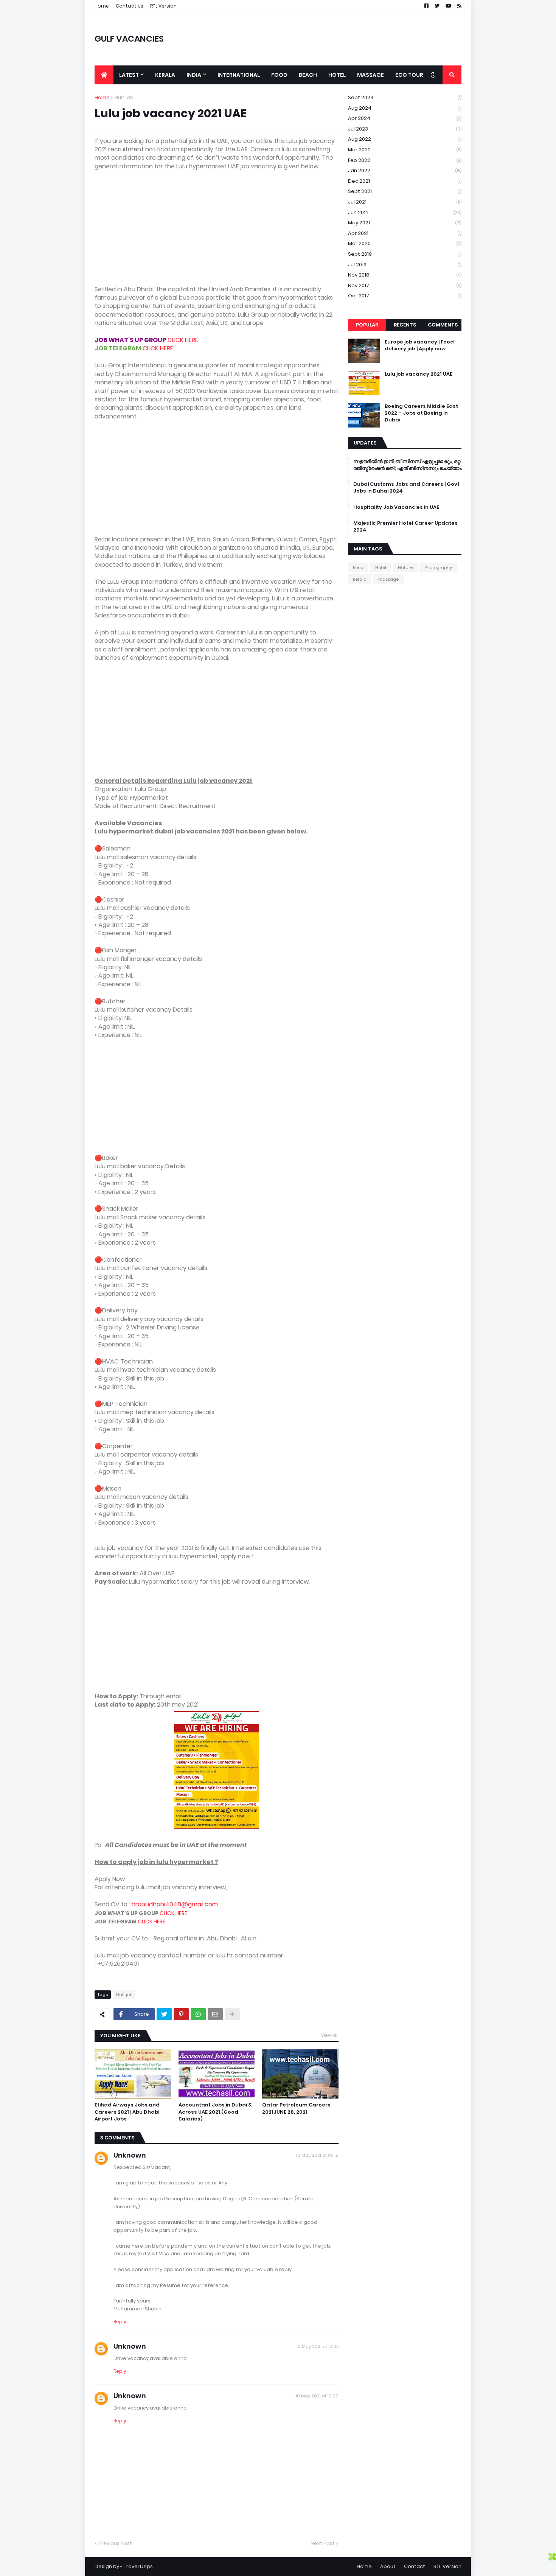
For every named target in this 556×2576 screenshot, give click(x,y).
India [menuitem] (194, 75)
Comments (443, 325)
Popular (367, 325)
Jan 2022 (405, 170)
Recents (405, 325)
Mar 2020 (405, 243)
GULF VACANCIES (129, 39)
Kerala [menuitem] (165, 75)
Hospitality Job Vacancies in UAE (396, 507)
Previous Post (115, 2543)
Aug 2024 (405, 108)
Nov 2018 (405, 275)
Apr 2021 (405, 233)
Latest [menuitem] (129, 75)
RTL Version (163, 6)
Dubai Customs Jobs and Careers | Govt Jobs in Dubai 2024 (406, 488)
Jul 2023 (405, 129)
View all (330, 2035)
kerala (360, 579)
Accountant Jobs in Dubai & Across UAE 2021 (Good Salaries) (215, 2112)
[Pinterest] (181, 2014)
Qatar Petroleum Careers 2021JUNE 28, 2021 (296, 2108)
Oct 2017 (405, 296)
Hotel (381, 567)
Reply (120, 2322)
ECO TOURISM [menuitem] (414, 75)
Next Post (323, 2543)
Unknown (130, 2155)
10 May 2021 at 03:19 (317, 2155)
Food (358, 567)
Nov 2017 (405, 285)
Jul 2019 (405, 265)
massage (388, 579)
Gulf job (124, 97)
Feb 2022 (405, 160)
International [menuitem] (239, 75)
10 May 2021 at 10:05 (318, 2346)
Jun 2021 (405, 212)
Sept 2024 (405, 97)
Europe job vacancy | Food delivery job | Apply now (419, 345)
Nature (405, 567)
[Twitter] (164, 2014)
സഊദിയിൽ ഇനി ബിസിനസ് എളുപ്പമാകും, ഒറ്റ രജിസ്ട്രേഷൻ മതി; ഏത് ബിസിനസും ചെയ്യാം (407, 465)
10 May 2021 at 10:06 (317, 2396)
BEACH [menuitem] (308, 75)
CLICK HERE (183, 340)
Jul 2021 (405, 202)
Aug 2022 (405, 139)
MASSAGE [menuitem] (370, 75)
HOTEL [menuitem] (337, 75)
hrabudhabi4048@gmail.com (175, 1904)
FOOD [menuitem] (279, 75)
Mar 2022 (405, 150)
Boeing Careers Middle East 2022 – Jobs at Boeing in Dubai (421, 413)
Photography (438, 567)
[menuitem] (104, 75)
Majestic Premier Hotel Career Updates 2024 (405, 527)
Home (102, 6)
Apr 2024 (405, 118)
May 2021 (405, 223)
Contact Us (130, 6)
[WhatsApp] (198, 2014)
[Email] (215, 2014)
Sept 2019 (405, 254)
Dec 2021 (405, 181)
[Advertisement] (217, 232)
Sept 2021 (405, 191)
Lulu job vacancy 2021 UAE (419, 374)
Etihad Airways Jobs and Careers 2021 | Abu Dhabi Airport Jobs (127, 2112)
